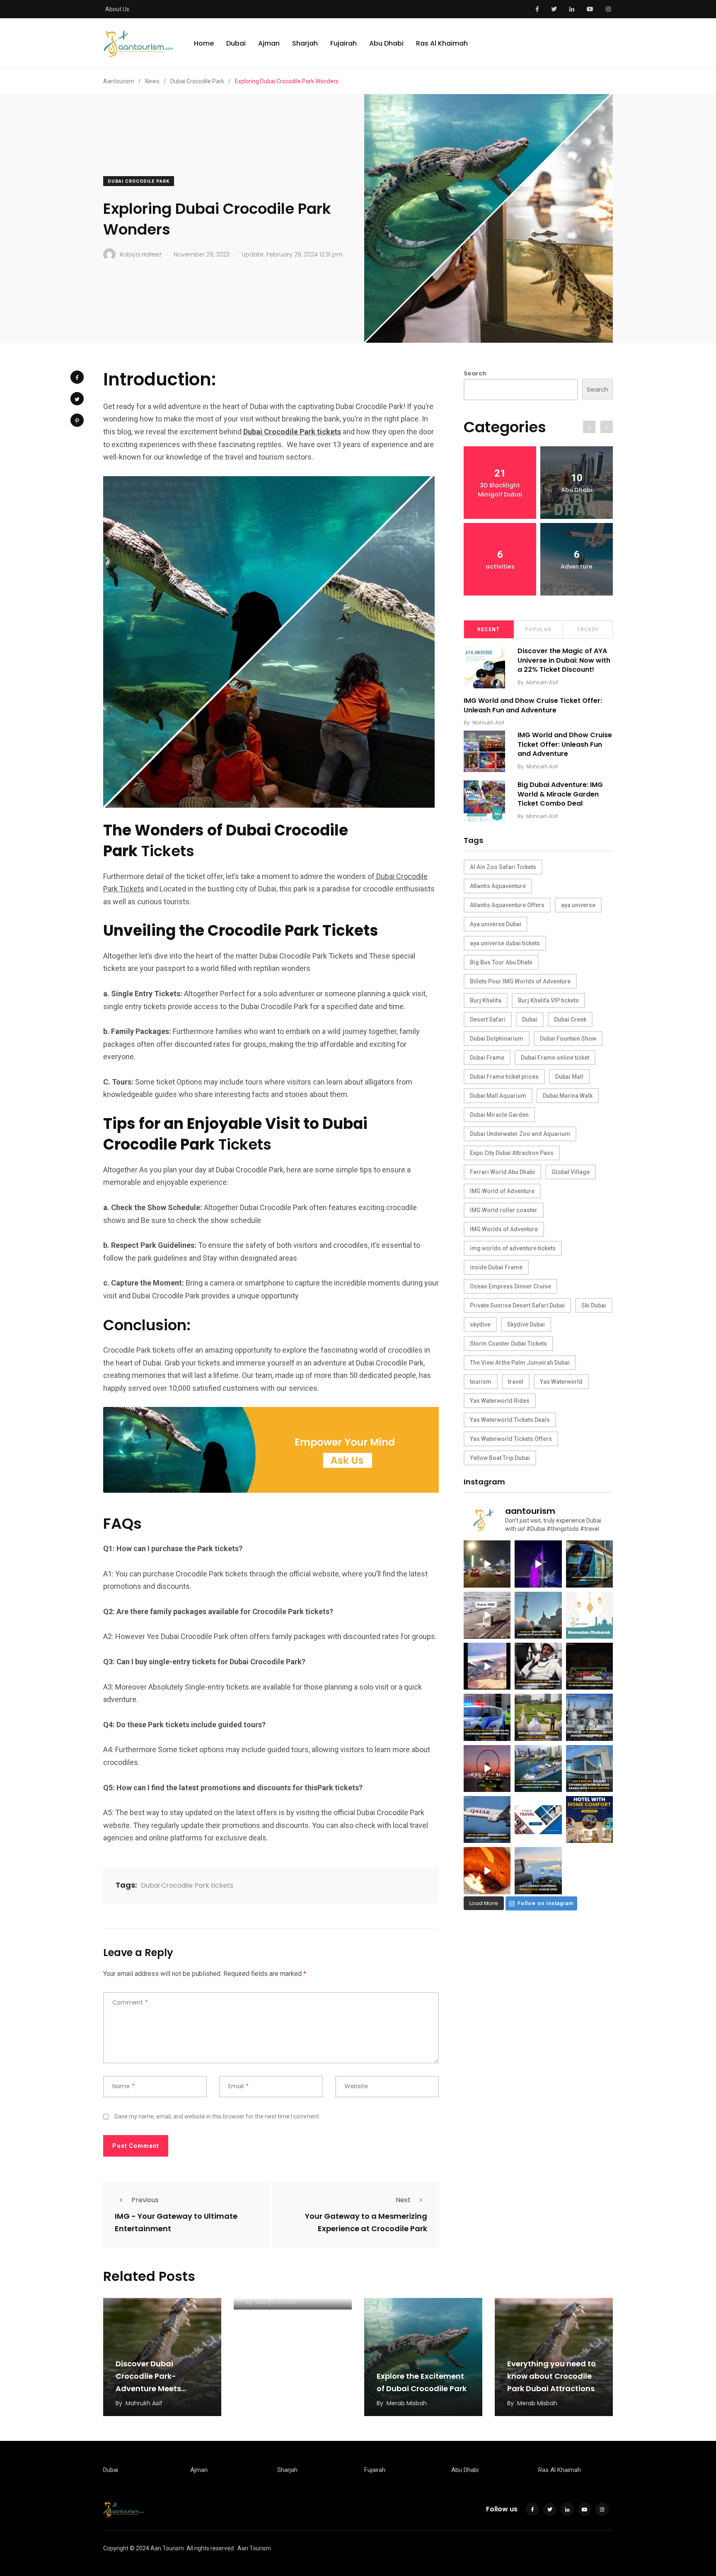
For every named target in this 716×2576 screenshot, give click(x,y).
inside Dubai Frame (496, 1267)
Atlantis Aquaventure (498, 886)
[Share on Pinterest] (77, 420)
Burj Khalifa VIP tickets (548, 1000)
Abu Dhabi (386, 43)
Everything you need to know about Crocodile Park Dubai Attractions (552, 2376)
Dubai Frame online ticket (555, 1058)
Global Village (571, 1172)
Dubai (236, 43)
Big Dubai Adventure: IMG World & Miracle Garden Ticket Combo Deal (560, 794)
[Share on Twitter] (77, 399)
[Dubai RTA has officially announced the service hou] (589, 1564)
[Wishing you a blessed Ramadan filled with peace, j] (589, 1615)
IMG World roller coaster (504, 1210)
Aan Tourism (254, 2548)
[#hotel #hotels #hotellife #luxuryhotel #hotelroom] (589, 1819)
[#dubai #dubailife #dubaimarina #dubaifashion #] (538, 1769)
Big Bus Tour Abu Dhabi (501, 962)
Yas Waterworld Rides (500, 1401)
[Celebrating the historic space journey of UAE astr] (538, 1666)
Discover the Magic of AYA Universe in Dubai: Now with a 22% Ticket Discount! (564, 660)
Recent (489, 629)
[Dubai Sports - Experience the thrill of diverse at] (589, 1666)
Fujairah (343, 43)
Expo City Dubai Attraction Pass (512, 1153)
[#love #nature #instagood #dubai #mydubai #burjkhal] (538, 1819)
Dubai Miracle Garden (499, 1115)
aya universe (578, 905)
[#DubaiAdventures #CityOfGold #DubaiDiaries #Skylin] (538, 1870)
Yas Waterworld (561, 1382)
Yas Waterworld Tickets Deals (510, 1420)
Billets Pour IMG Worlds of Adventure (520, 981)
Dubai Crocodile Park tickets (187, 1885)
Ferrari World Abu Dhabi (502, 1172)
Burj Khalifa (486, 1000)
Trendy (588, 629)
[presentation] (589, 427)
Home (204, 43)
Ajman (269, 43)
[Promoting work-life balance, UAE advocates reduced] (487, 1717)
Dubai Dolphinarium (497, 1039)
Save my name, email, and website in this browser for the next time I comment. (217, 2116)
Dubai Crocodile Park (139, 181)
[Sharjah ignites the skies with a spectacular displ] (538, 1615)
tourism (481, 1382)
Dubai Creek (570, 1019)
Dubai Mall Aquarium (498, 1096)
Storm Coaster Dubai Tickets (508, 1344)
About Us (117, 9)
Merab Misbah (407, 2403)
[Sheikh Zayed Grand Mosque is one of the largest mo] (589, 1717)
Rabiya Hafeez (277, 2302)
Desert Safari (488, 1019)
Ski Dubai (594, 1305)
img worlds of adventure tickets (513, 1248)
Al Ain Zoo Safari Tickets (503, 867)
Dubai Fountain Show (568, 1039)
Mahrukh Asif (542, 682)
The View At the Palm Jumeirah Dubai (520, 1363)
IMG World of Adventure (502, 1191)
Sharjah (305, 43)
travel (516, 1382)
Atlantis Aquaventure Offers (507, 905)
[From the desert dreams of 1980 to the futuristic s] (487, 1615)
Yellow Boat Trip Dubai (500, 1458)
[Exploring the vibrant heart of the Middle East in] (487, 1666)
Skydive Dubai (526, 1324)
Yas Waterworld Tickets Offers (511, 1439)
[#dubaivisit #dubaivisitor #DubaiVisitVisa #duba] (589, 1769)
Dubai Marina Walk (568, 1096)
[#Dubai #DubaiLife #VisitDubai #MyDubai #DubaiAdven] (487, 1769)
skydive (480, 1324)
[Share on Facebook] (77, 377)
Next (403, 2200)
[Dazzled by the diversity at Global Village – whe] (487, 1870)
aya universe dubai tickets (505, 943)
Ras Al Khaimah (442, 43)
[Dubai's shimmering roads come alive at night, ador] (487, 1564)
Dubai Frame (487, 1058)
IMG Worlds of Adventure (504, 1229)
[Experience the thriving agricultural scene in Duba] (538, 1717)
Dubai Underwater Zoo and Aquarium (520, 1134)
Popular (538, 629)
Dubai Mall (569, 1077)
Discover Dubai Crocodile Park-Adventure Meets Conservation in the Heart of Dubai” (154, 2388)
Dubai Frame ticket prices (504, 1077)
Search (475, 373)
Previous (145, 2200)
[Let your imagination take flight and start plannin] (487, 1819)
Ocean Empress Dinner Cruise (510, 1286)
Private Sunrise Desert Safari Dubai (517, 1305)
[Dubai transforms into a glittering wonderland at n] (538, 1564)
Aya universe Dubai (496, 924)
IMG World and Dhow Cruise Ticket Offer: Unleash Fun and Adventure (533, 706)
